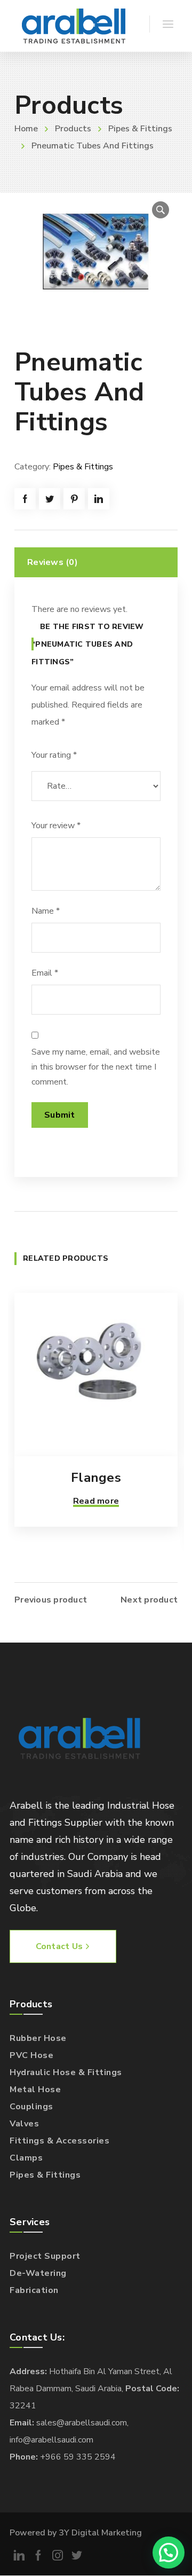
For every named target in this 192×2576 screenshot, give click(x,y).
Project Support (45, 2256)
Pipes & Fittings (140, 129)
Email (45, 973)
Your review (56, 826)
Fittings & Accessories (59, 2141)
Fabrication (34, 2290)
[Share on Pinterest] (74, 499)
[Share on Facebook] (25, 499)
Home (26, 129)
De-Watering (38, 2273)
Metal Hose (35, 2090)
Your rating (54, 755)
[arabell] (74, 26)
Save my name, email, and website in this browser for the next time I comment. (96, 1067)
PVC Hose (31, 2055)
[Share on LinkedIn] (99, 499)
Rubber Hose (38, 2038)
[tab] (96, 562)
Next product (149, 1600)
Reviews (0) (53, 562)
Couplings (31, 2107)
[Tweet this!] (50, 499)
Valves (24, 2124)
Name (46, 911)
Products (73, 129)
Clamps (26, 2158)
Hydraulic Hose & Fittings (66, 2072)
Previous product (51, 1600)
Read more (96, 1501)
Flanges (96, 1478)
